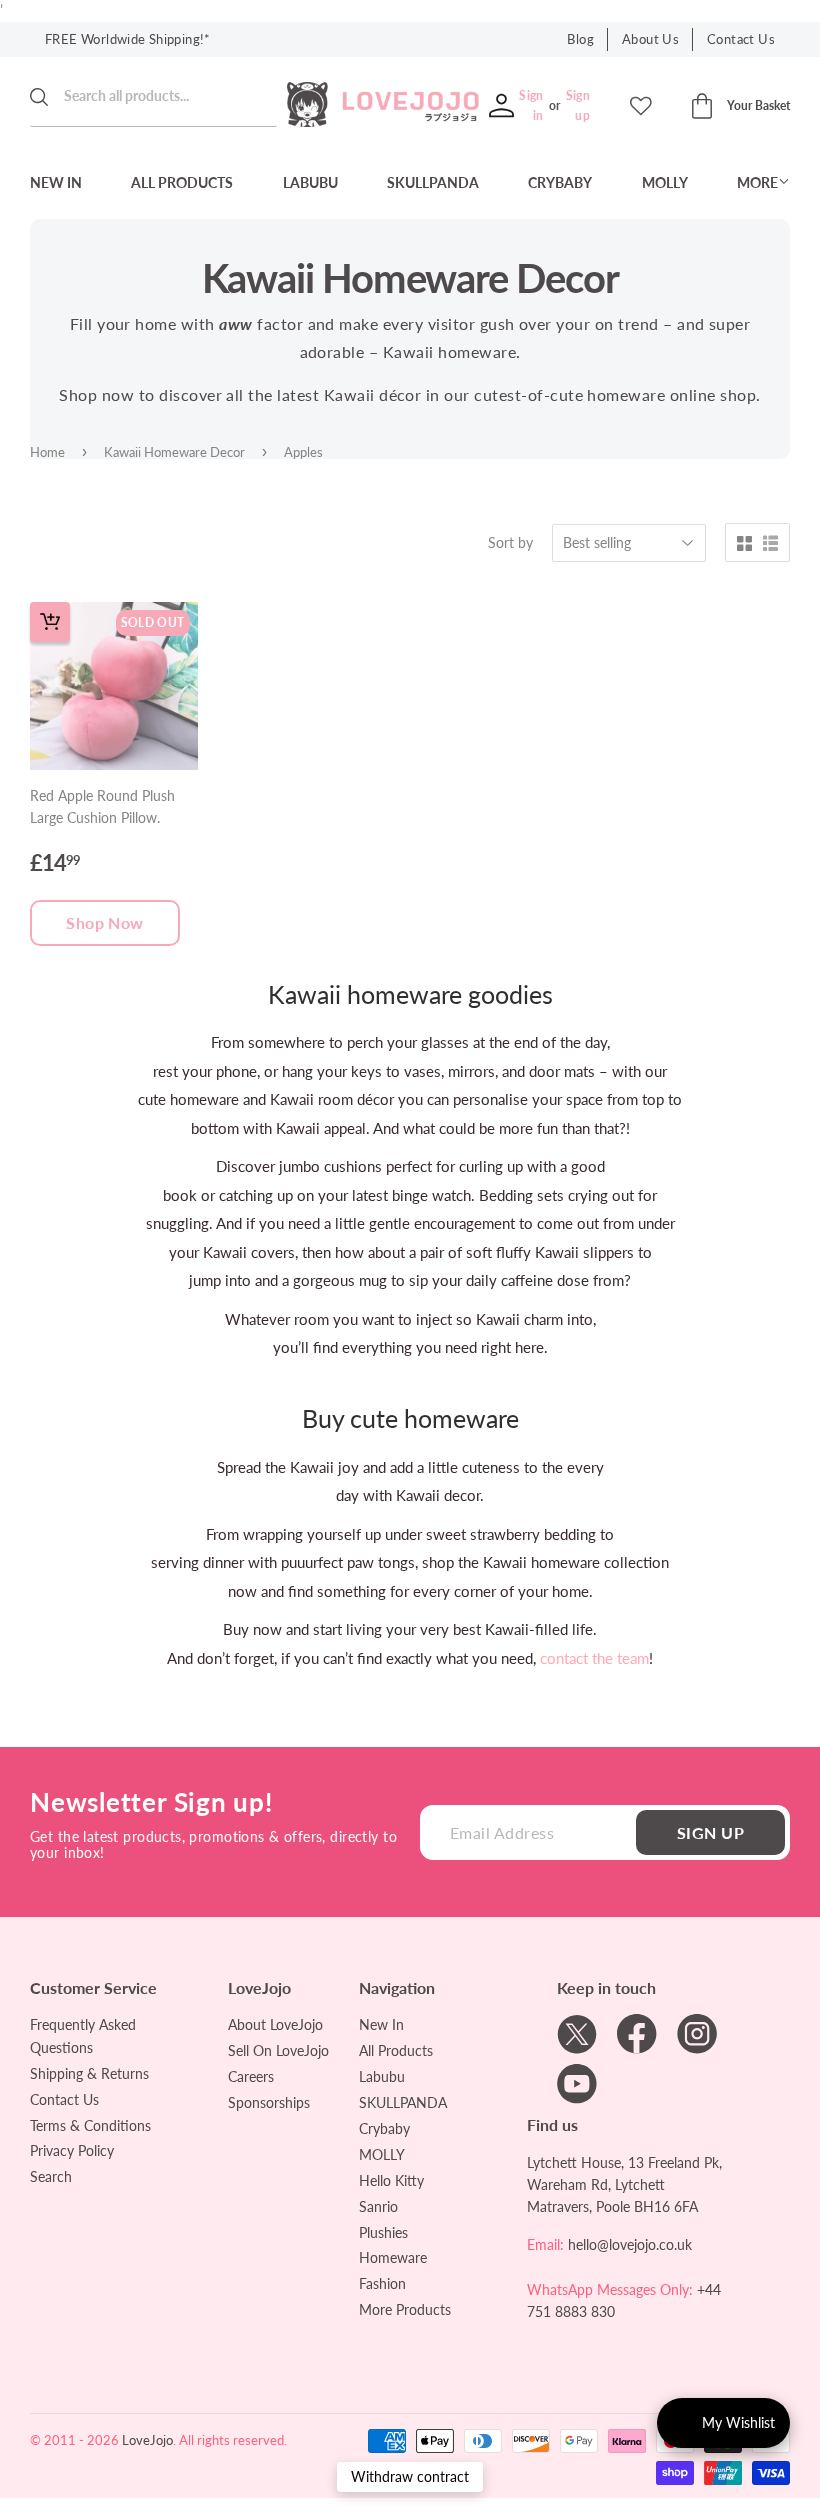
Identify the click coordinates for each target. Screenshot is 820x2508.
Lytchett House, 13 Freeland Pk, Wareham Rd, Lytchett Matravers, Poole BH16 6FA (624, 2185)
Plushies (383, 2232)
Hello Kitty (391, 2180)
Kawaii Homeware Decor (174, 452)
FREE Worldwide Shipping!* (128, 39)
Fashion (382, 2283)
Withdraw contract (410, 2476)
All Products (182, 182)
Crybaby (560, 182)
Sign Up (710, 1832)
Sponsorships (269, 2102)
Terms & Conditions (90, 2125)
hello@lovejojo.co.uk (630, 2244)
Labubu (310, 182)
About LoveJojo (275, 2024)
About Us (650, 39)
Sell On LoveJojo (278, 2050)
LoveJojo (147, 2440)
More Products (405, 2309)
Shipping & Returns (89, 2073)
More (757, 182)
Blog (580, 39)
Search (51, 2176)
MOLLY (665, 182)
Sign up (578, 105)
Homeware (393, 2257)
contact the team (594, 1658)
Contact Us (741, 39)
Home (47, 452)
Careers (251, 2076)
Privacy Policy (72, 2150)
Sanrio (378, 2206)
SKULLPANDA (433, 182)
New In (56, 182)
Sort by (510, 542)
